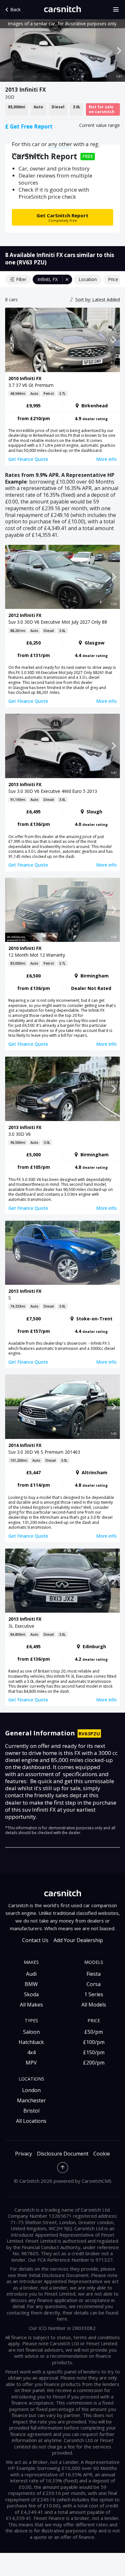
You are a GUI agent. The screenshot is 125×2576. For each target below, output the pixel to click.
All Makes (31, 2005)
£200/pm (94, 2063)
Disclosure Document (63, 2154)
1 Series (94, 1994)
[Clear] (67, 279)
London (31, 2090)
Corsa (94, 1984)
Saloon (31, 2032)
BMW (31, 1984)
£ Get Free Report (29, 126)
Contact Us (35, 1940)
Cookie (102, 2154)
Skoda (31, 1994)
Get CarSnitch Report (63, 217)
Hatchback (31, 2042)
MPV (31, 2063)
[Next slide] (119, 51)
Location (88, 279)
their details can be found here (88, 2316)
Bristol (31, 2111)
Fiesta (94, 1974)
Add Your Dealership (78, 1940)
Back (15, 9)
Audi (31, 1974)
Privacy (24, 2154)
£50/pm (94, 2032)
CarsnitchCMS (97, 2181)
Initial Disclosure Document (59, 2275)
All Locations (31, 2121)
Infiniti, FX (48, 279)
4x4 (31, 2052)
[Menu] (118, 10)
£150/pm (94, 2052)
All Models (94, 2005)
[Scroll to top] (63, 2168)
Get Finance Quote (28, 459)
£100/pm (94, 2042)
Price (113, 279)
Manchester (31, 2100)
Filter (21, 279)
